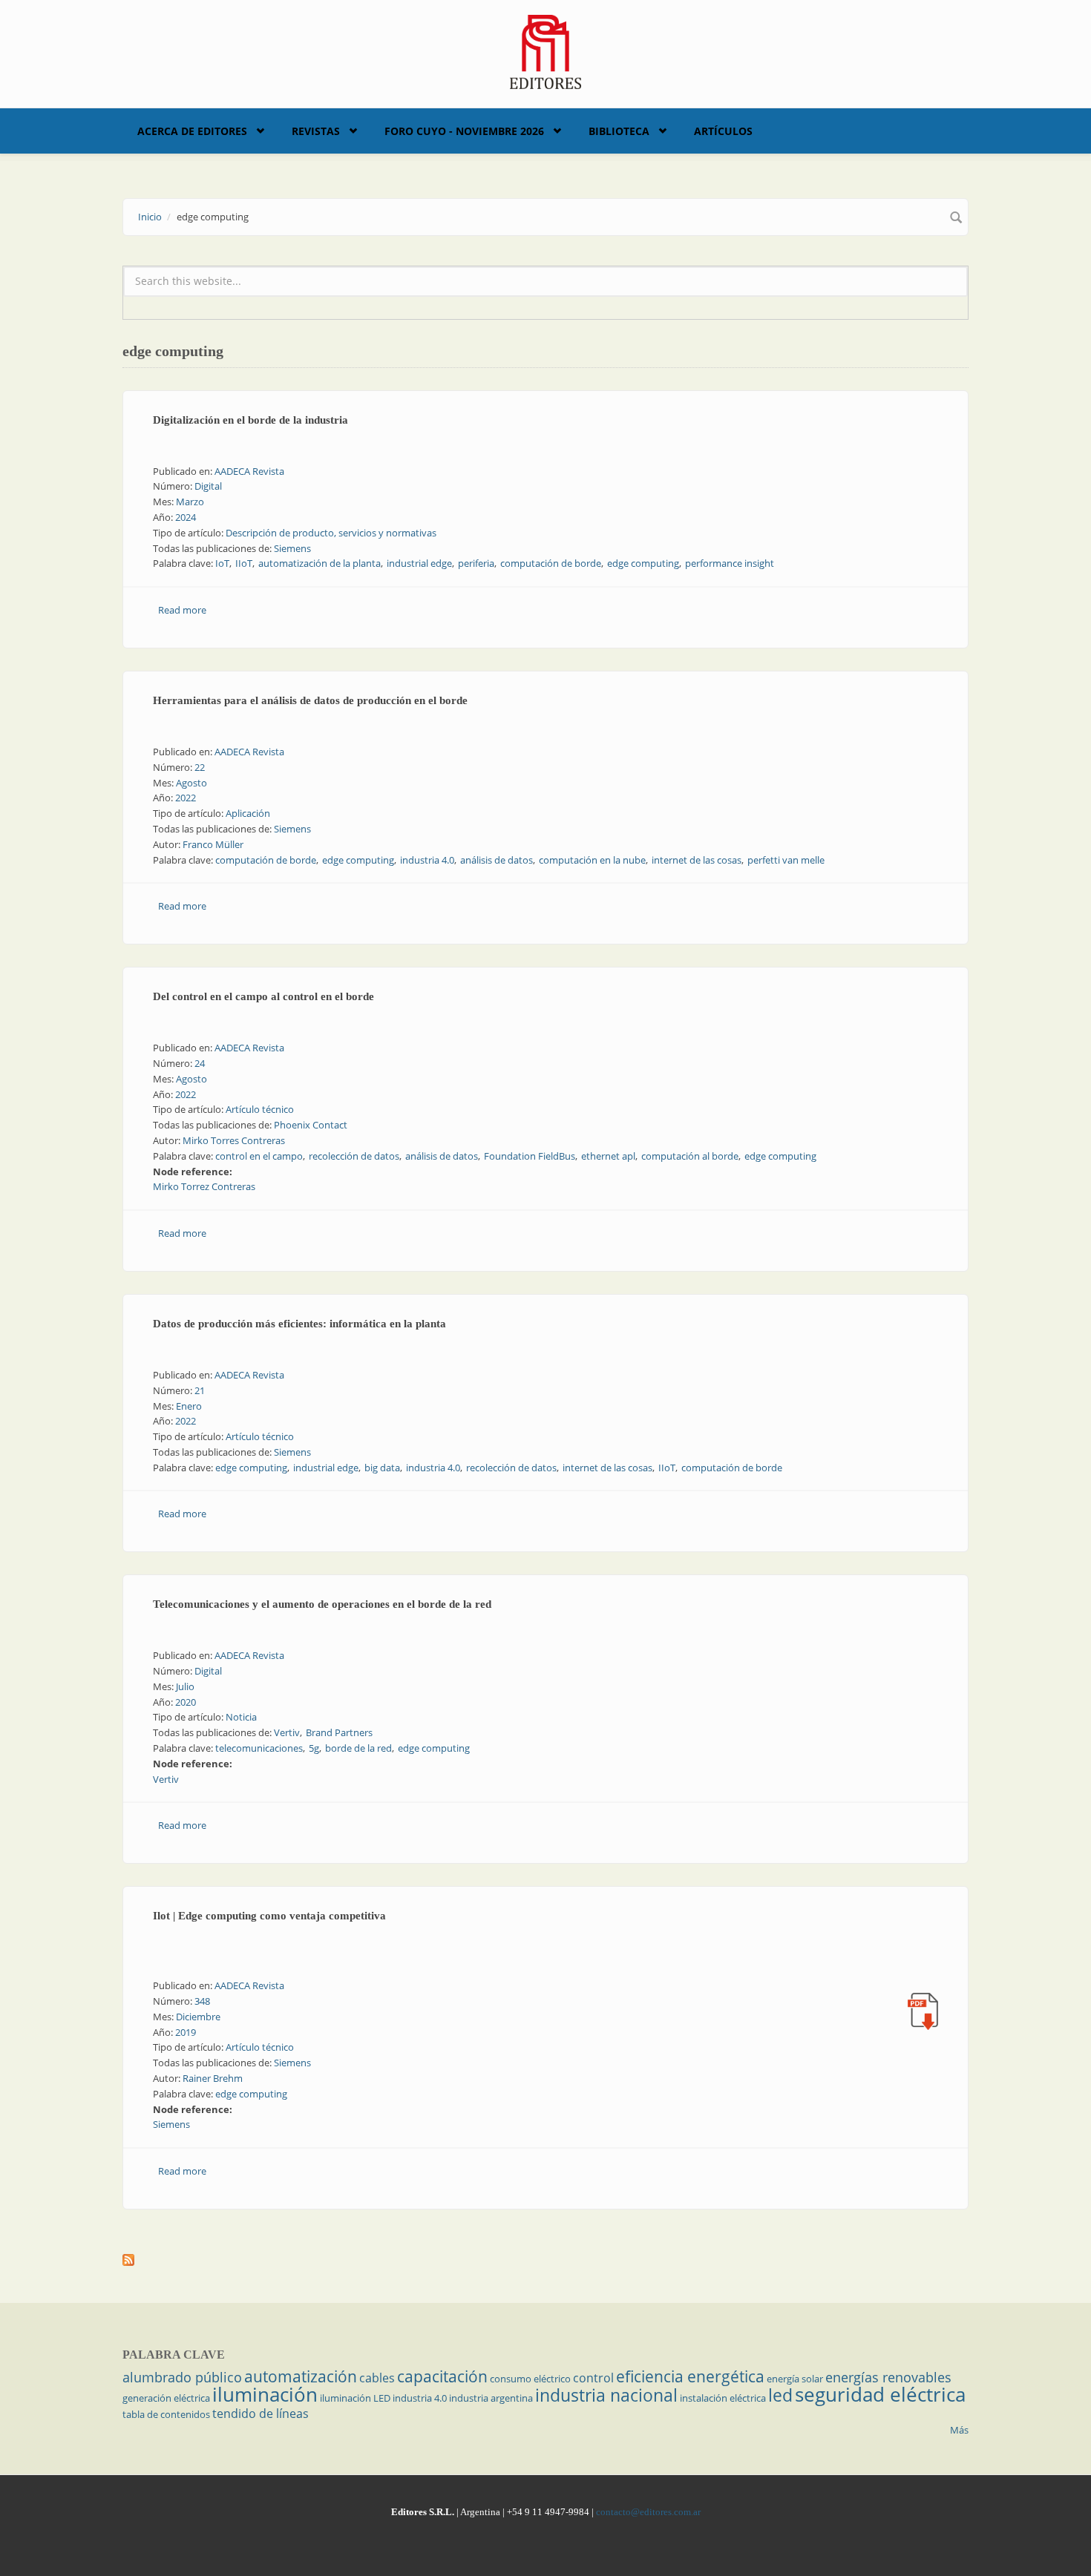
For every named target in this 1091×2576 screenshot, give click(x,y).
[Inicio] (546, 50)
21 (200, 1390)
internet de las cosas (697, 860)
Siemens (292, 548)
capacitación (442, 2376)
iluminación (265, 2394)
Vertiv (287, 1732)
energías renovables (888, 2377)
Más (959, 2430)
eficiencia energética (690, 2376)
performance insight (730, 563)
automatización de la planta (320, 563)
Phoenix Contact (311, 1125)
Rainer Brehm (213, 2078)
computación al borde (690, 1156)
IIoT (244, 563)
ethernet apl (608, 1156)
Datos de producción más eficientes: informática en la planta (299, 1324)
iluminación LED (355, 2398)
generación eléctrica (166, 2398)
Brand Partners (339, 1732)
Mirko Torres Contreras (234, 1140)
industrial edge (419, 563)
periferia (476, 563)
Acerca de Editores (192, 131)
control (593, 2378)
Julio (185, 1686)
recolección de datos (354, 1156)
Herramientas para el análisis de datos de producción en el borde (310, 700)
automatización (301, 2376)
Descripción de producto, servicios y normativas (331, 533)
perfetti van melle (786, 860)
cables (377, 2378)
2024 (186, 517)
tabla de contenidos (166, 2414)
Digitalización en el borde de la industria (250, 420)
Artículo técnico (260, 1109)
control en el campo (259, 1156)
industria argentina (491, 2398)
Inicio (150, 217)
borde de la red (358, 1748)
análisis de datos (497, 860)
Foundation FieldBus (530, 1156)
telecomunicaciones (259, 1748)
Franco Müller (213, 844)
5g (314, 1748)
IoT (222, 563)
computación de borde (551, 563)
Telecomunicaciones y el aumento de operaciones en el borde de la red (322, 1604)
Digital (208, 486)
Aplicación (248, 813)
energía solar (795, 2379)
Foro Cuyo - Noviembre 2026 (464, 131)
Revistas (316, 131)
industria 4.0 (427, 860)
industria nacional (606, 2395)
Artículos (723, 131)
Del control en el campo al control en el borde (263, 996)
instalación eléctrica (723, 2398)
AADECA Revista (249, 471)
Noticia (241, 1717)
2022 (186, 798)
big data (382, 1468)
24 (200, 1063)
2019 (186, 2032)
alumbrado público (182, 2377)
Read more (182, 610)
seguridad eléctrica (880, 2394)
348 (202, 2001)
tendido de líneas (261, 2414)
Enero (189, 1406)
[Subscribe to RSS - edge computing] (545, 2260)
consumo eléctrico (530, 2379)
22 (200, 767)
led (780, 2395)
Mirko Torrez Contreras (204, 1186)
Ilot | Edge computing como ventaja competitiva (269, 1916)
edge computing (643, 563)
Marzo (190, 502)
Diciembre (198, 2017)
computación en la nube (592, 860)
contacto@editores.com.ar (648, 2512)
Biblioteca (619, 131)
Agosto (191, 783)
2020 (186, 1702)
